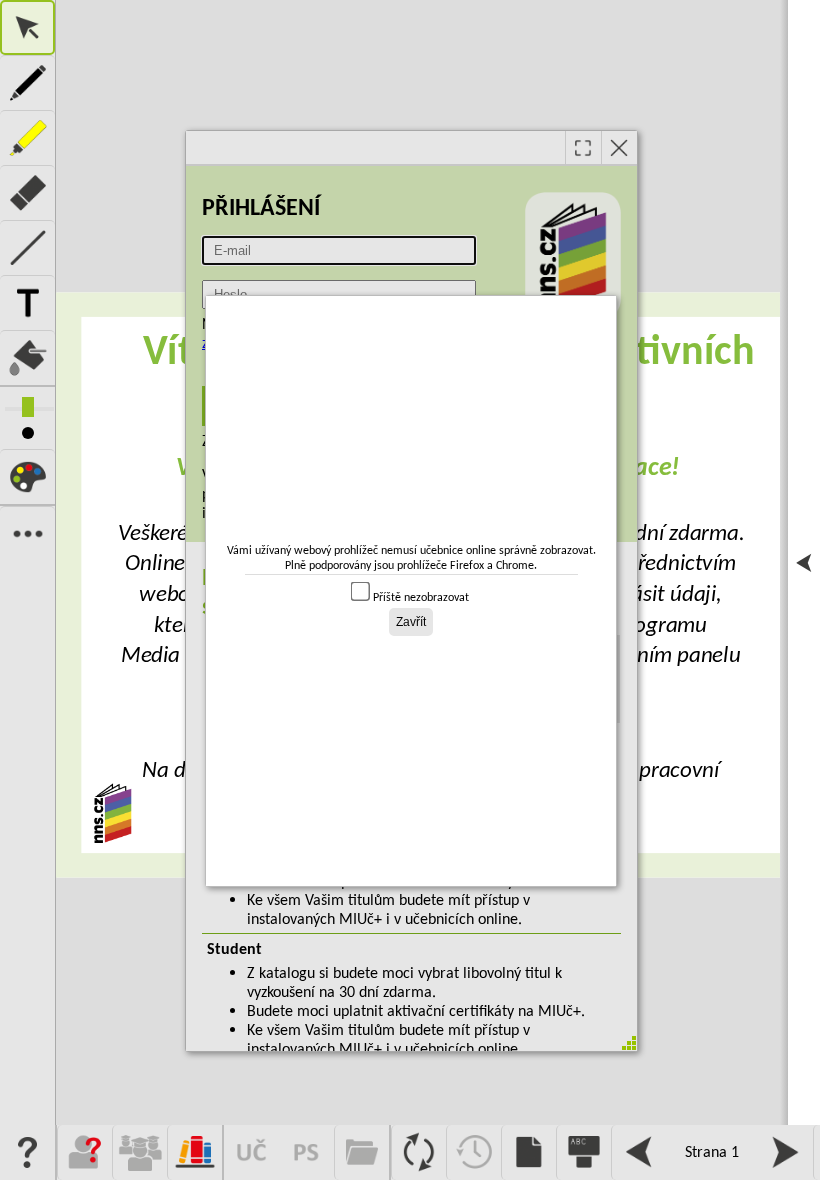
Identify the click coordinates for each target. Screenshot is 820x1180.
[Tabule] (583, 1152)
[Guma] (27, 192)
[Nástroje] (27, 533)
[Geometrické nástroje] (27, 247)
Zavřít (411, 622)
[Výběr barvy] (27, 476)
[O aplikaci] (27, 1152)
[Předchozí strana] (638, 1152)
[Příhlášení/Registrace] (84, 1152)
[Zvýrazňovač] (27, 137)
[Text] (27, 302)
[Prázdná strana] (528, 1152)
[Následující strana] (785, 1152)
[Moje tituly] (194, 1152)
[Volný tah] (27, 82)
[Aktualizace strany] (418, 1152)
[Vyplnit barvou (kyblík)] (27, 357)
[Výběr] (27, 27)
